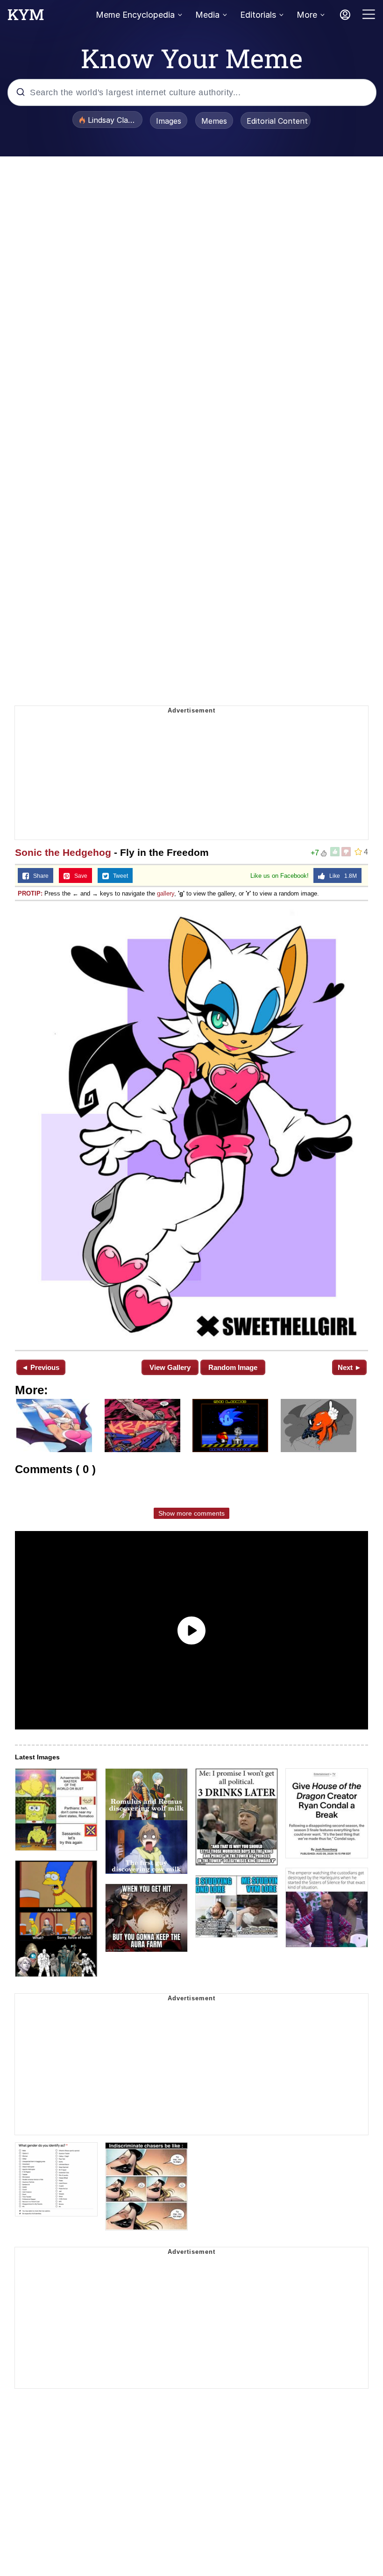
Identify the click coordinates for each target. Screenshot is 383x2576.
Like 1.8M (341, 876)
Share (39, 876)
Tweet (118, 876)
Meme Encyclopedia (135, 15)
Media (207, 15)
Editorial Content (277, 121)
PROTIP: (30, 893)
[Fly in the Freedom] (191, 1125)
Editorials (258, 15)
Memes (214, 121)
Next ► (350, 1367)
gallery (166, 893)
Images (169, 121)
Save (79, 876)
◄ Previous (40, 1367)
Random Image (233, 1367)
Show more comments (191, 1513)
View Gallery (170, 1367)
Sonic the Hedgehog (63, 852)
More (307, 15)
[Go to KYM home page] (26, 17)
